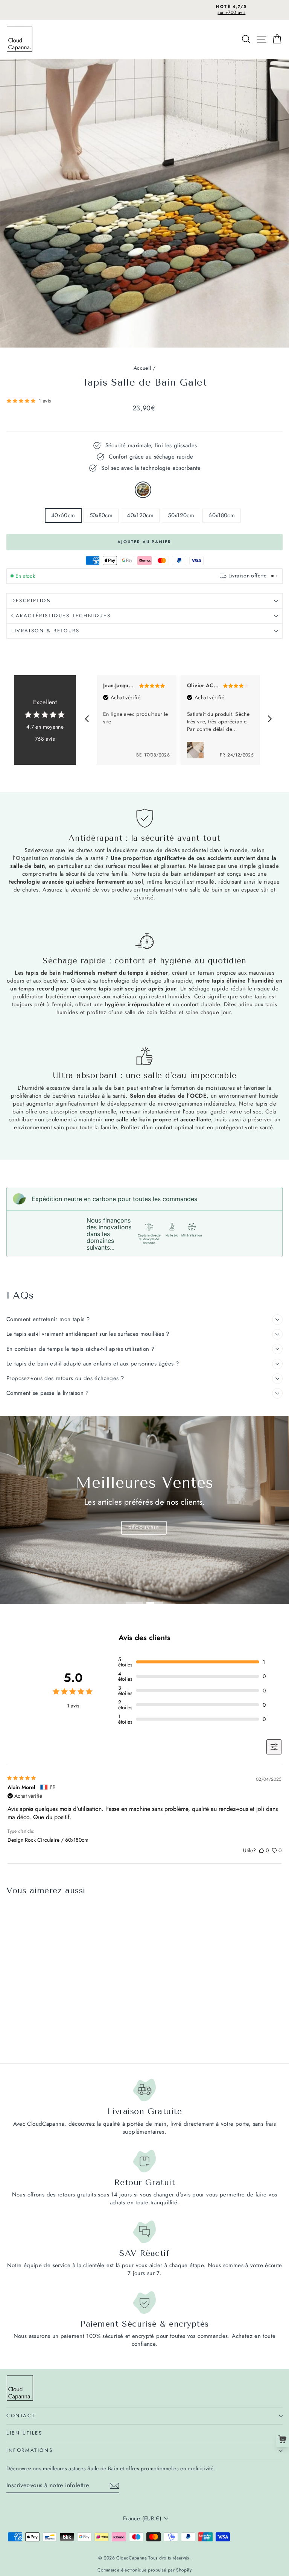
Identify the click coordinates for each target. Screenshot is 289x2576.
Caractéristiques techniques (61, 616)
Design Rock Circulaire (143, 490)
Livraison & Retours (45, 631)
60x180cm (222, 515)
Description (31, 601)
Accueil (142, 368)
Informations (30, 2450)
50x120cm (181, 515)
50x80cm (101, 515)
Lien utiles (24, 2433)
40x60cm (63, 515)
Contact (21, 2416)
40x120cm (140, 515)
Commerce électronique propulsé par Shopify (144, 2570)
